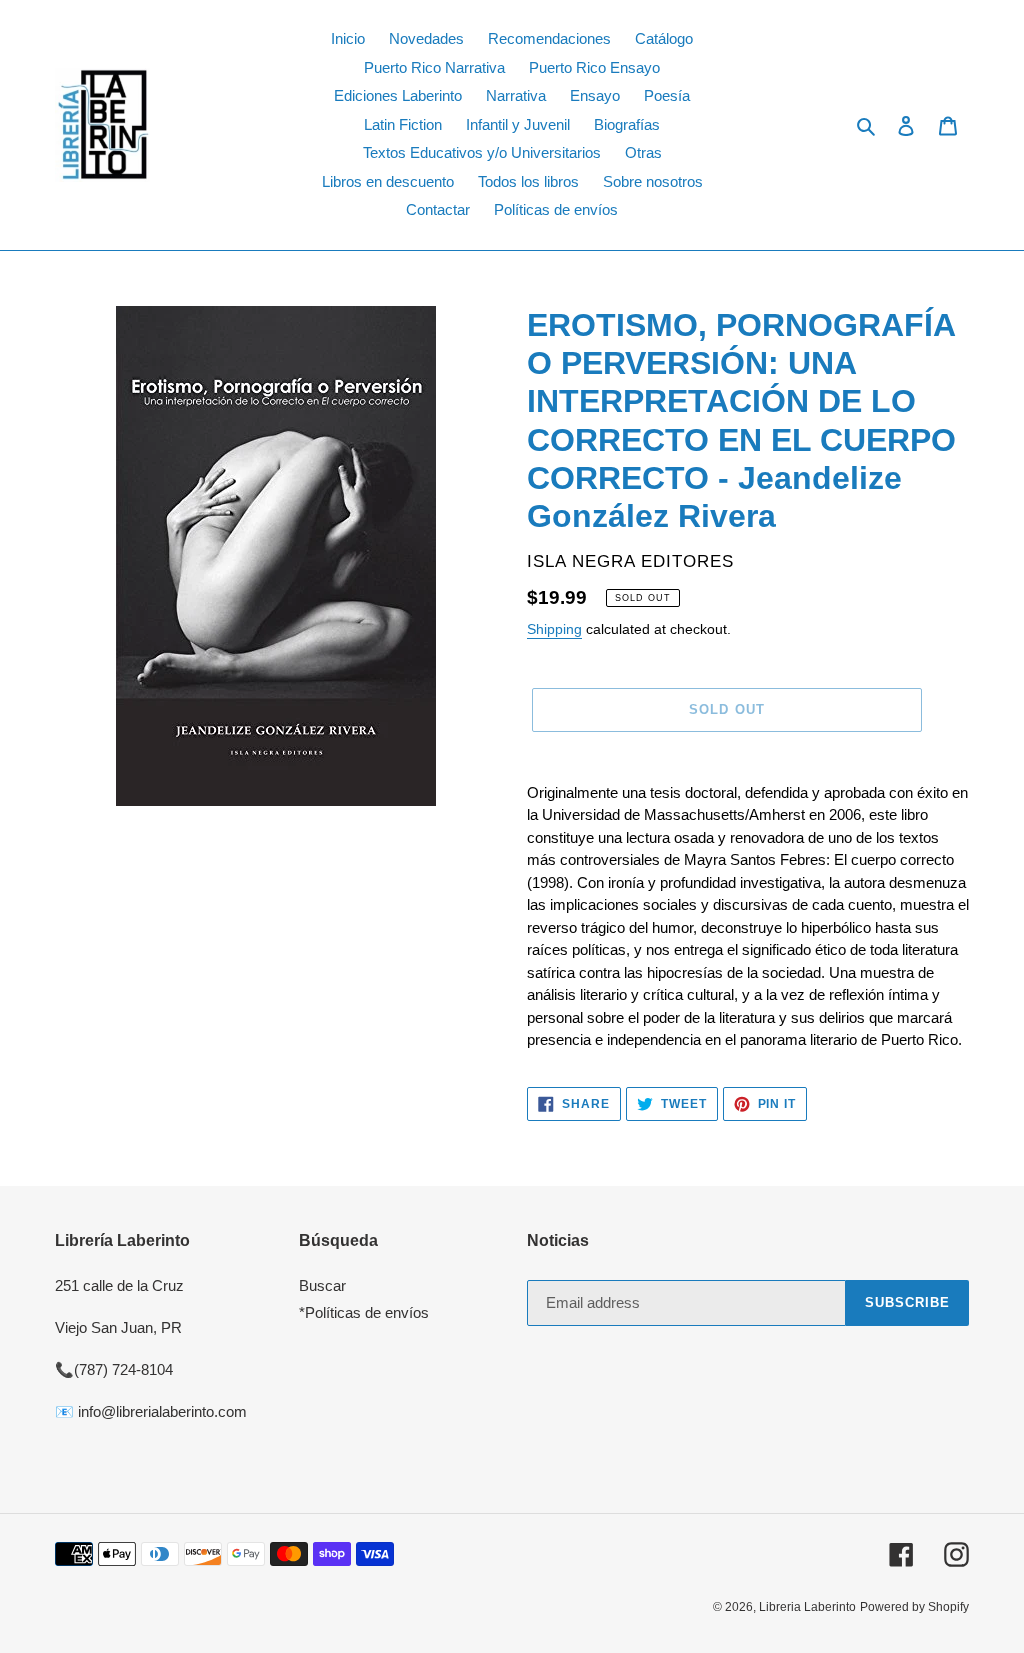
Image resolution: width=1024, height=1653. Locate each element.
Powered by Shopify (914, 1607)
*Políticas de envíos (364, 1312)
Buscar (322, 1285)
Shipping (554, 629)
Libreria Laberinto (807, 1607)
